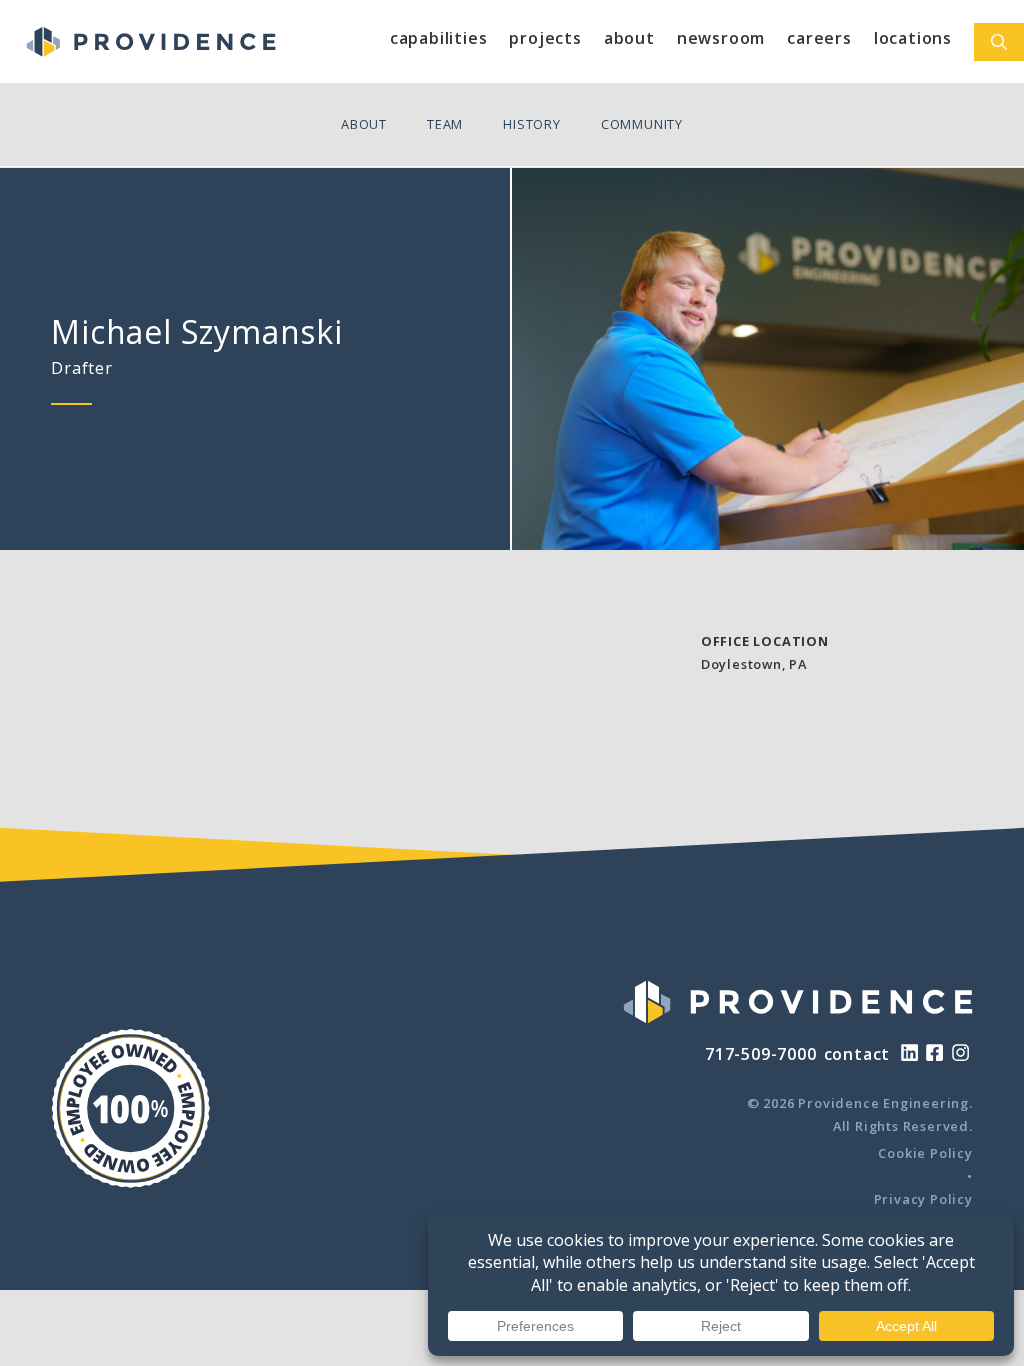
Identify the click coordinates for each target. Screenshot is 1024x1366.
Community (642, 124)
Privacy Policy (923, 1199)
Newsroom (721, 38)
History (532, 124)
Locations (913, 38)
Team (445, 124)
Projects (545, 38)
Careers (819, 38)
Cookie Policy (925, 1153)
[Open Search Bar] (999, 42)
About (629, 38)
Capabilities (439, 38)
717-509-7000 (761, 1054)
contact (857, 1054)
